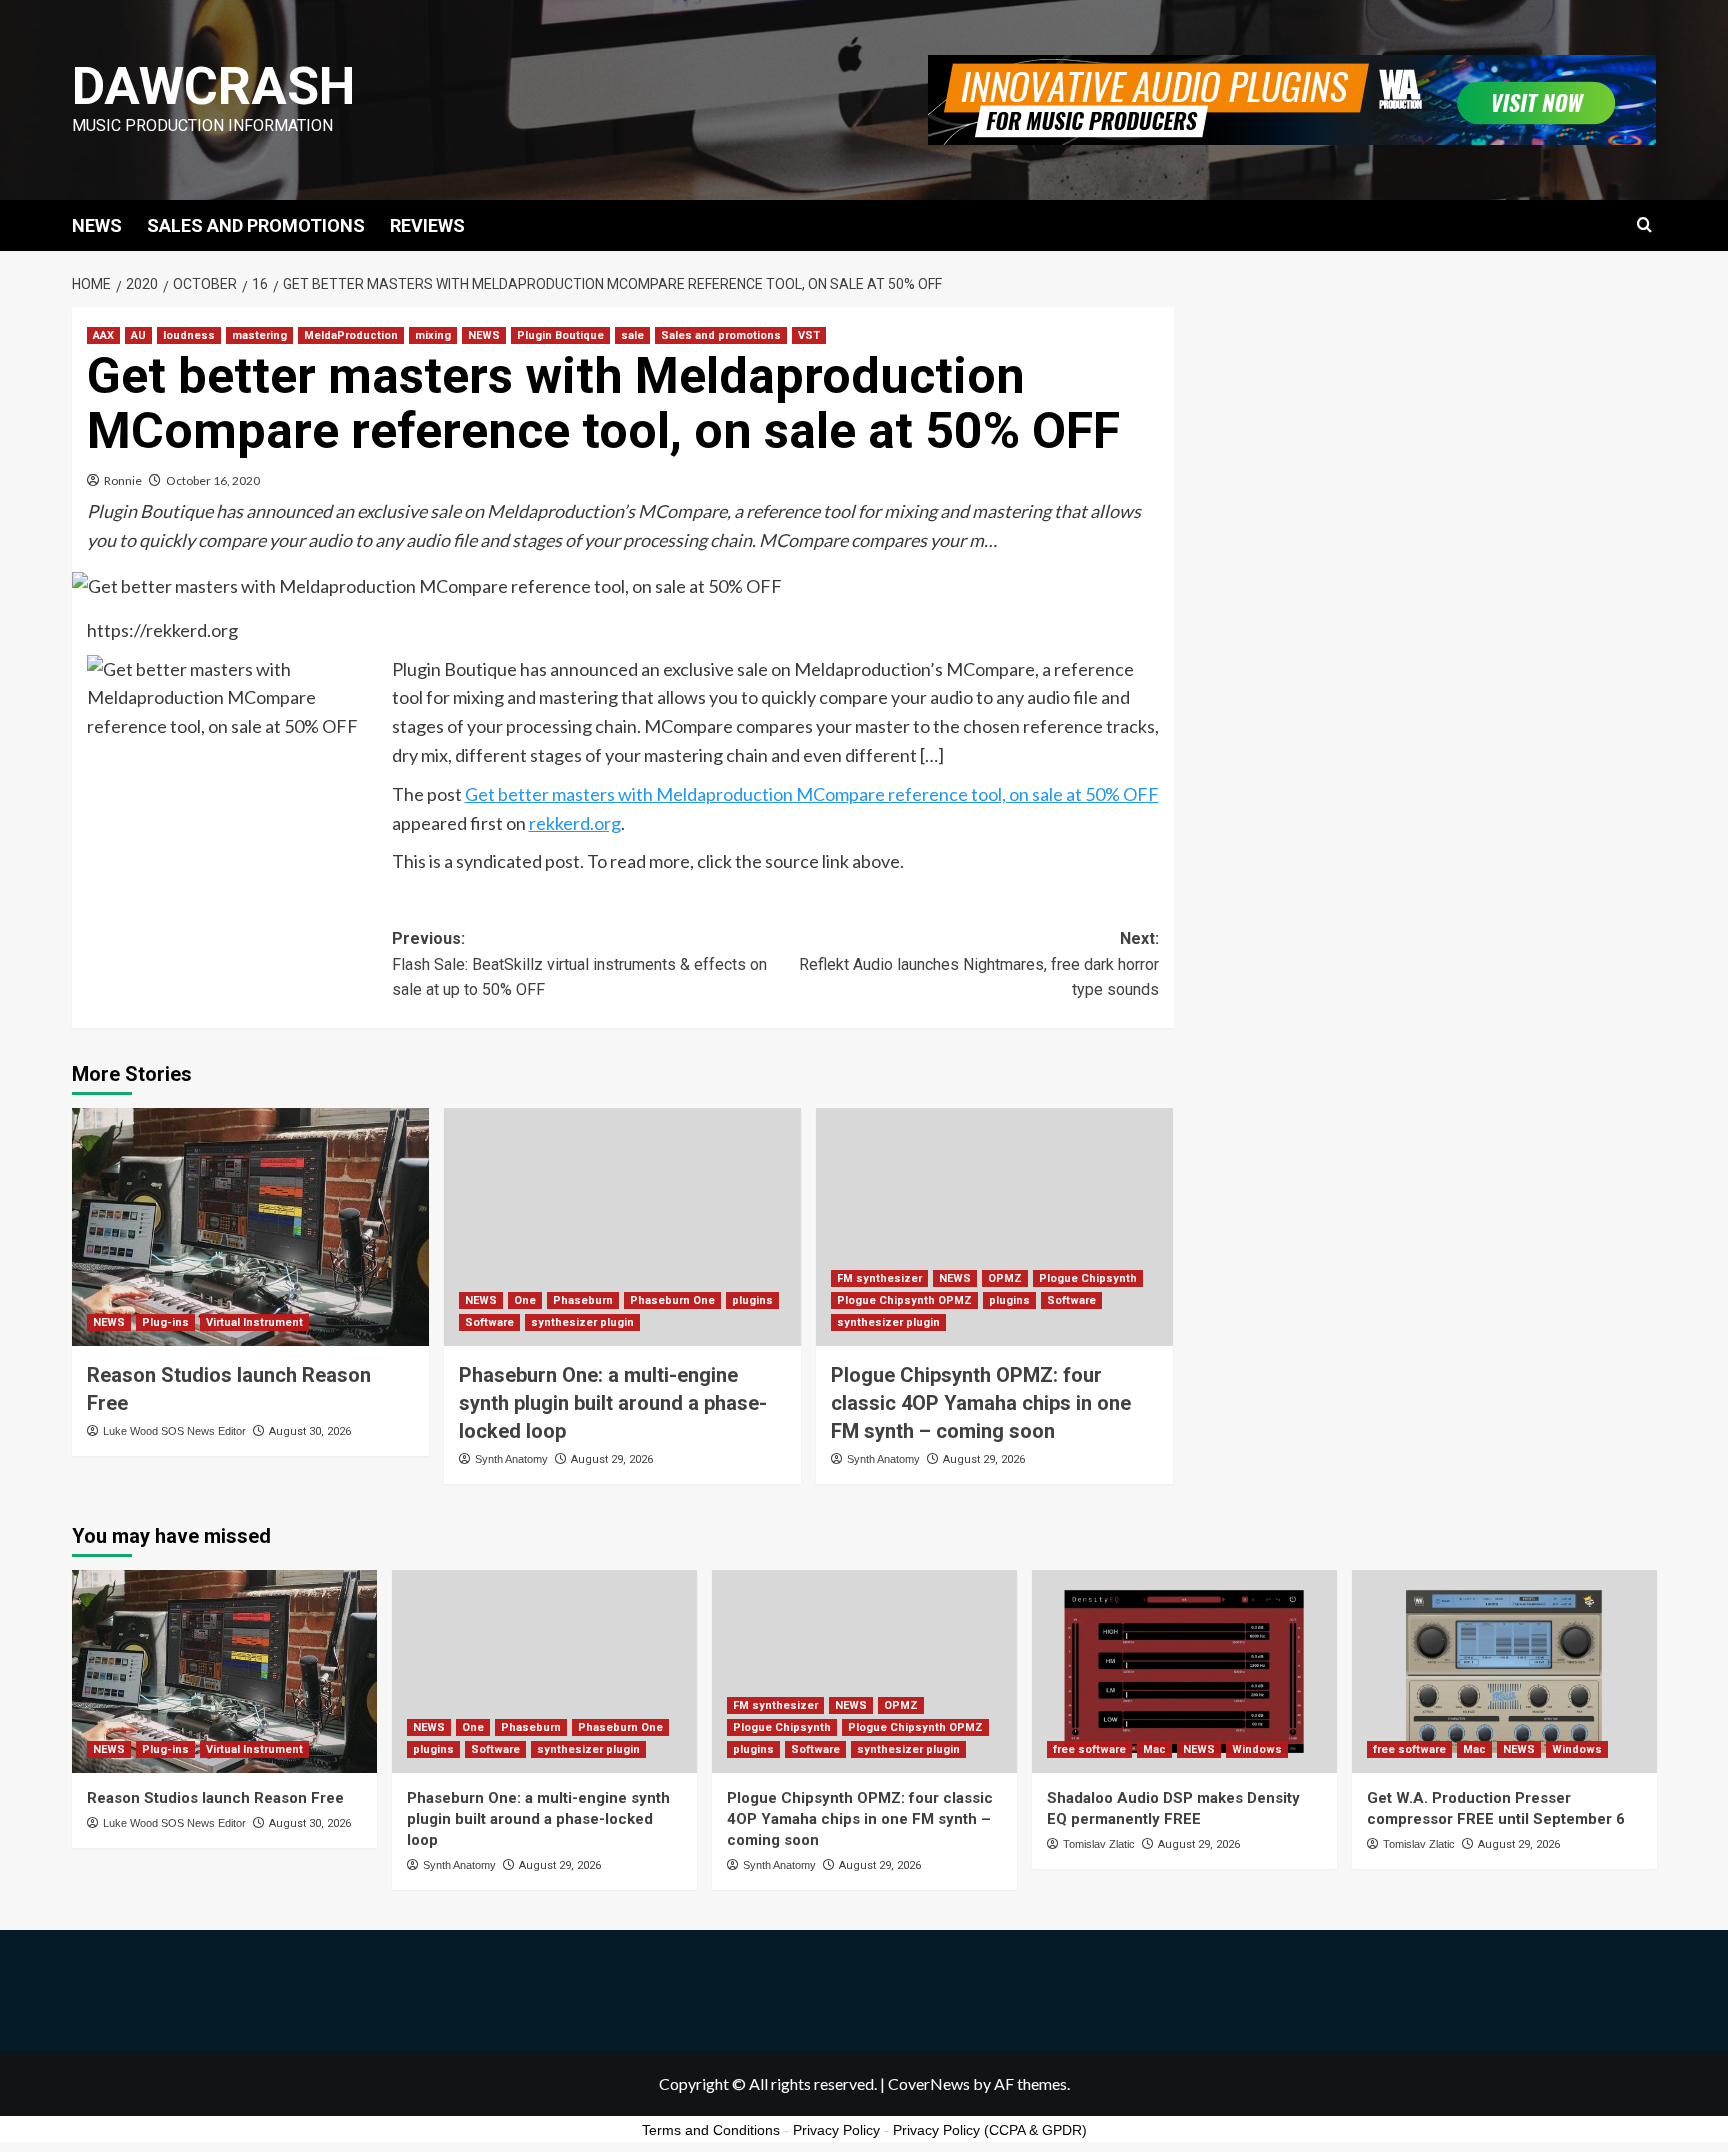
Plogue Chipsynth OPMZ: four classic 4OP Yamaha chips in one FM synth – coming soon (981, 1403)
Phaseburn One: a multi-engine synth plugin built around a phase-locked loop (613, 1403)
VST (809, 335)
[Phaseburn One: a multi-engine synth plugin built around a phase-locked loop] (622, 1227)
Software (489, 1322)
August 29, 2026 (612, 1459)
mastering (259, 335)
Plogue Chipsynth (1088, 1278)
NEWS (97, 225)
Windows (1257, 1749)
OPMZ (1005, 1278)
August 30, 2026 (310, 1431)
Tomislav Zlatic (1099, 1844)
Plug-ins (165, 1322)
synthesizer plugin (582, 1322)
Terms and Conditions (711, 2130)
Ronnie (123, 480)
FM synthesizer (879, 1278)
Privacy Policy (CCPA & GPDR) (990, 2130)
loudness (189, 335)
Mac (1154, 1749)
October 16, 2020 (213, 480)
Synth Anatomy (511, 1459)
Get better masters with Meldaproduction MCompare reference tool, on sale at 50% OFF (812, 794)
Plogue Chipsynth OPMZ (904, 1300)
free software (1089, 1749)
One (525, 1300)
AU (138, 335)
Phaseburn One (672, 1300)
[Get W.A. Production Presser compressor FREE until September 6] (1504, 1671)
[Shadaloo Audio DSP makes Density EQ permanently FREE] (1184, 1671)
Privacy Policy (836, 2130)
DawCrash (213, 86)
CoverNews (929, 2083)
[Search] (1644, 225)
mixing (433, 335)
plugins (752, 1300)
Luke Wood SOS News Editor (174, 1431)
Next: (979, 964)
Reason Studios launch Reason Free (215, 1798)
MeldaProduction (351, 335)
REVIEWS (427, 225)
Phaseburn (583, 1300)
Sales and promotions (721, 335)
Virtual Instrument (254, 1322)
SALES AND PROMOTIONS (256, 225)
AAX (103, 335)
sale (632, 335)
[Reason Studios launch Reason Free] (250, 1227)
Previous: (579, 964)
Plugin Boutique (560, 335)
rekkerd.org (575, 823)
